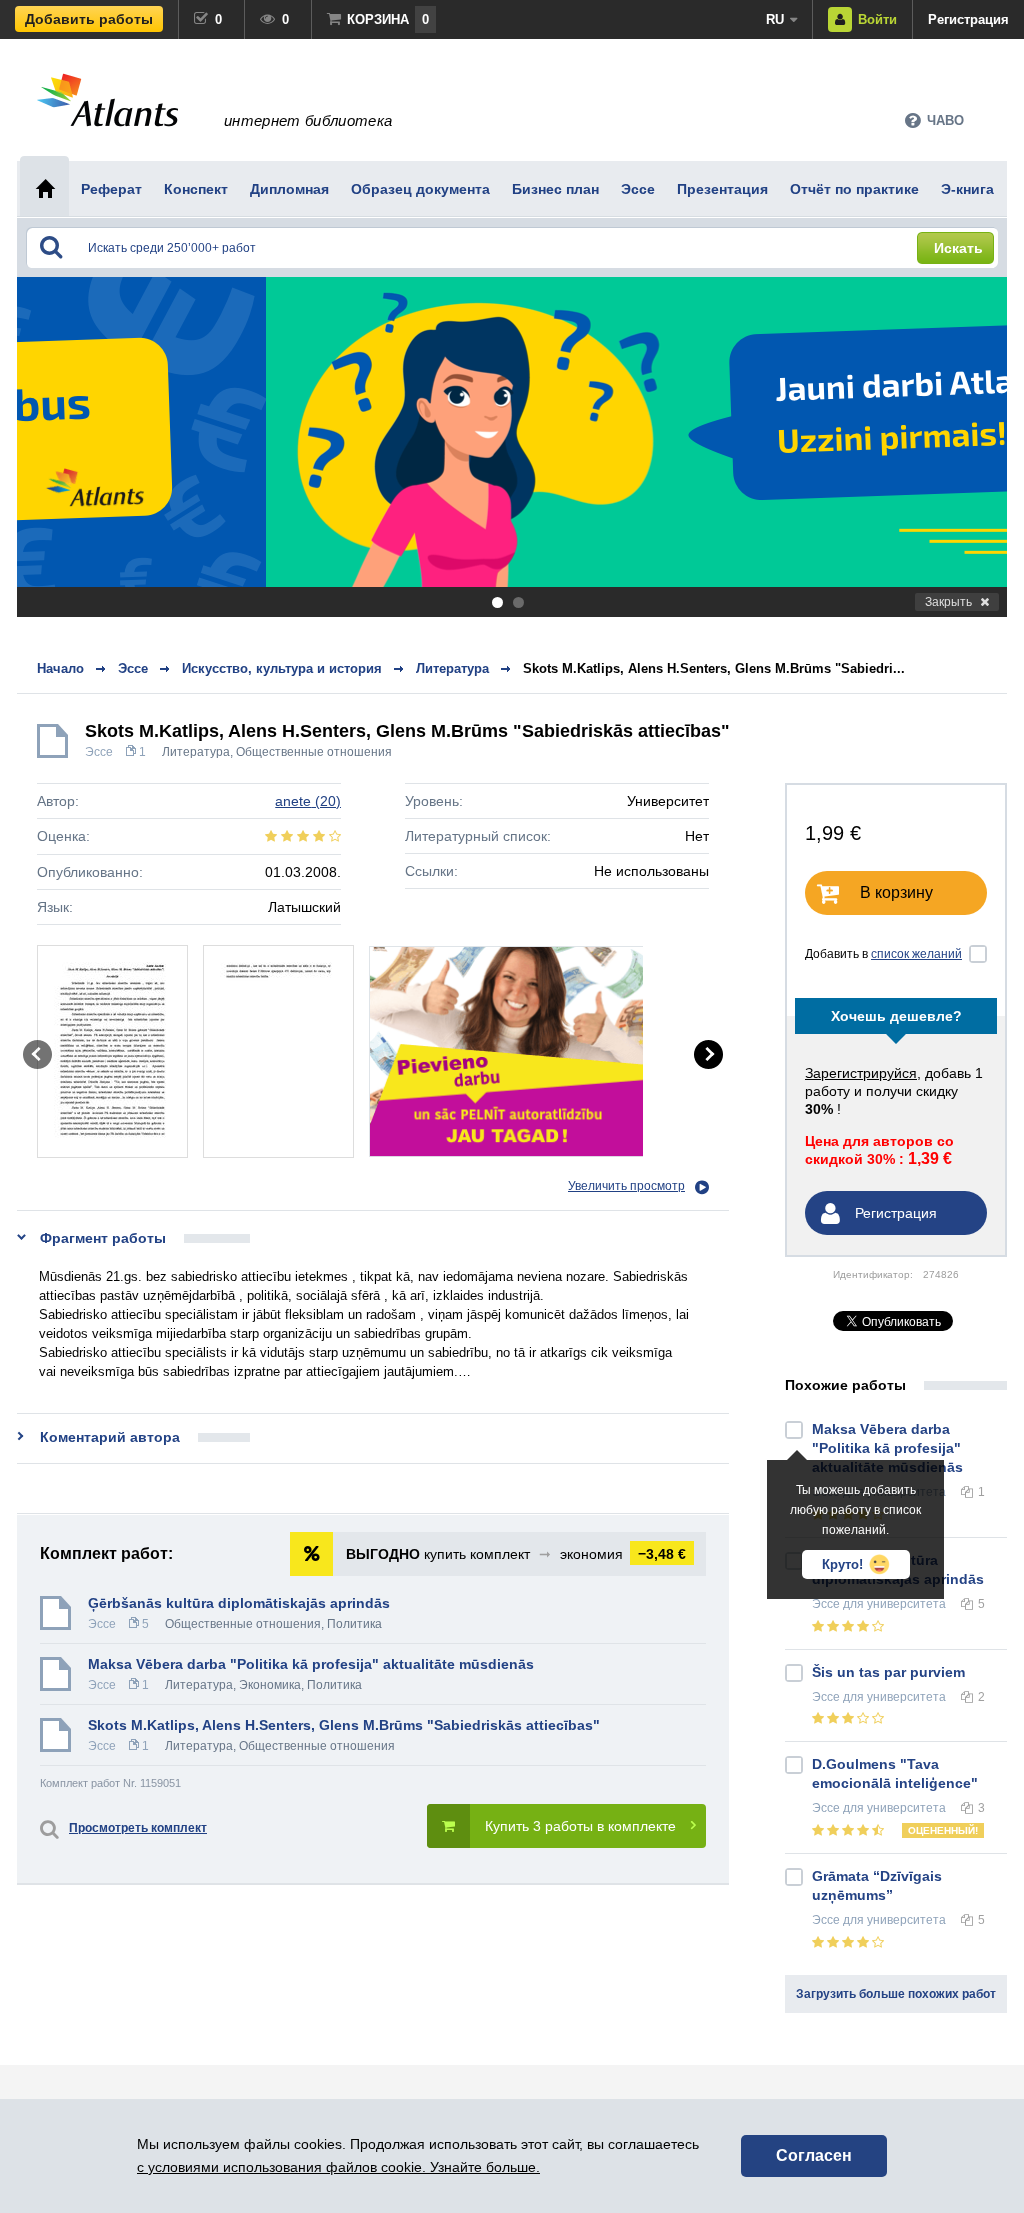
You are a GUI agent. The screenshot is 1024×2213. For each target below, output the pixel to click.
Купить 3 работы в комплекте (580, 1826)
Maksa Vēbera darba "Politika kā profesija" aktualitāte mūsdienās (311, 1664)
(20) (308, 801)
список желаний (916, 954)
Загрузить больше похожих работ (896, 1994)
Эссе (99, 752)
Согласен (814, 2155)
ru (775, 19)
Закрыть (948, 602)
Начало (60, 668)
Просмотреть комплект (138, 1828)
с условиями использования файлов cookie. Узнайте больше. (338, 2167)
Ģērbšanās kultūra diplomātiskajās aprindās (239, 1603)
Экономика (270, 1685)
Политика (354, 1624)
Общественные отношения (314, 752)
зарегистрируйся (861, 1073)
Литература (196, 752)
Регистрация (968, 19)
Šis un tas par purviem (888, 1672)
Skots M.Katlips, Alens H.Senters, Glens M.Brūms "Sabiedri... (714, 668)
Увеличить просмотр (626, 1186)
